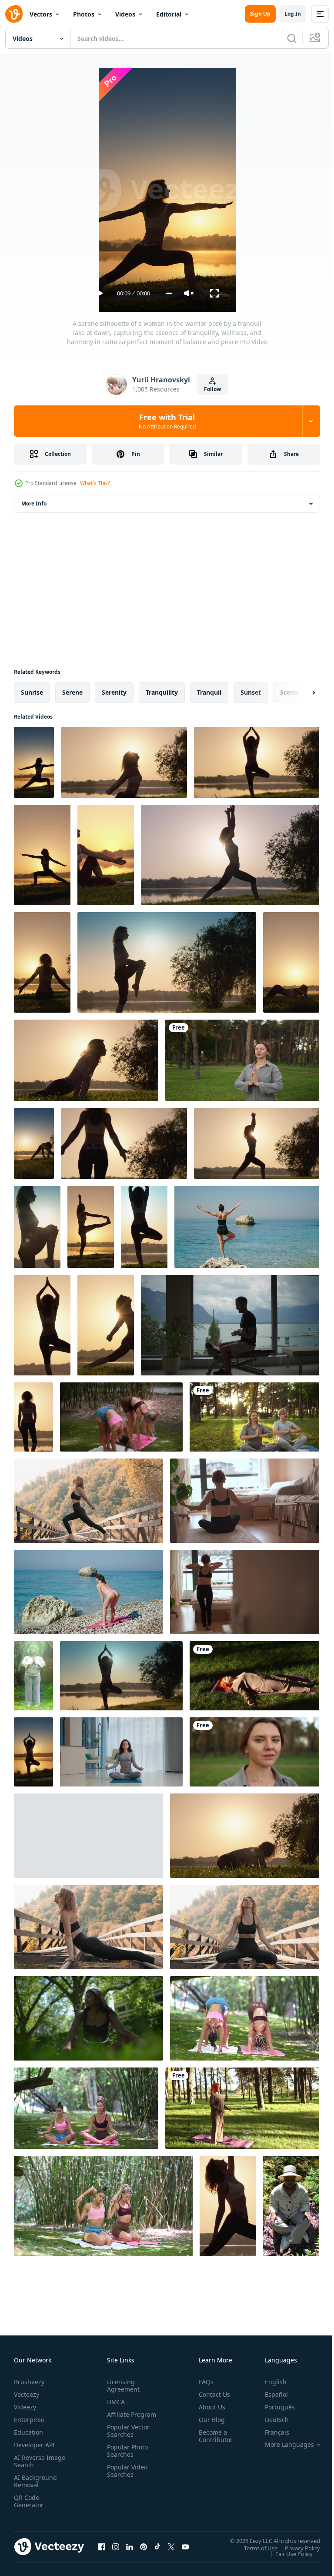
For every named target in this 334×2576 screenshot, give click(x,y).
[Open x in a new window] (171, 2546)
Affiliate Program (118, 2418)
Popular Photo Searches (126, 2458)
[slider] (169, 293)
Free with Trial (167, 421)
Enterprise (29, 2420)
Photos (84, 14)
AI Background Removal (35, 2481)
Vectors (41, 14)
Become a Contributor (212, 2436)
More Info (34, 503)
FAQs (203, 2382)
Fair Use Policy (287, 2553)
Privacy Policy (296, 2548)
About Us (209, 2407)
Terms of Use (254, 2548)
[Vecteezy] (14, 14)
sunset (251, 692)
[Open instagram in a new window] (116, 2546)
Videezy (25, 2407)
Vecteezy (27, 2394)
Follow (212, 389)
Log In (293, 14)
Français (271, 2432)
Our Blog (208, 2420)
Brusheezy (29, 2382)
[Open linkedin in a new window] (130, 2546)
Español (270, 2394)
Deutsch (270, 2420)
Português (273, 2407)
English (269, 2382)
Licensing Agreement (122, 2385)
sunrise (32, 692)
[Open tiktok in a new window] (157, 2546)
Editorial (169, 14)
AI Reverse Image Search (34, 2461)
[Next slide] (300, 693)
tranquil (209, 692)
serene (72, 692)
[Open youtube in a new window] (185, 2546)
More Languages (283, 2445)
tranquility (162, 692)
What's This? (95, 483)
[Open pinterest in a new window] (144, 2546)
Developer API (34, 2445)
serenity (114, 692)
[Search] (292, 38)
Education (28, 2432)
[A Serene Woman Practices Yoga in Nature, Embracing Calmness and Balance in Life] (242, 1060)
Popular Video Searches (125, 2478)
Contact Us (211, 2394)
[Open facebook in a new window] (102, 2546)
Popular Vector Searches (127, 2438)
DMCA (114, 2402)
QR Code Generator (29, 2501)
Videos (125, 14)
